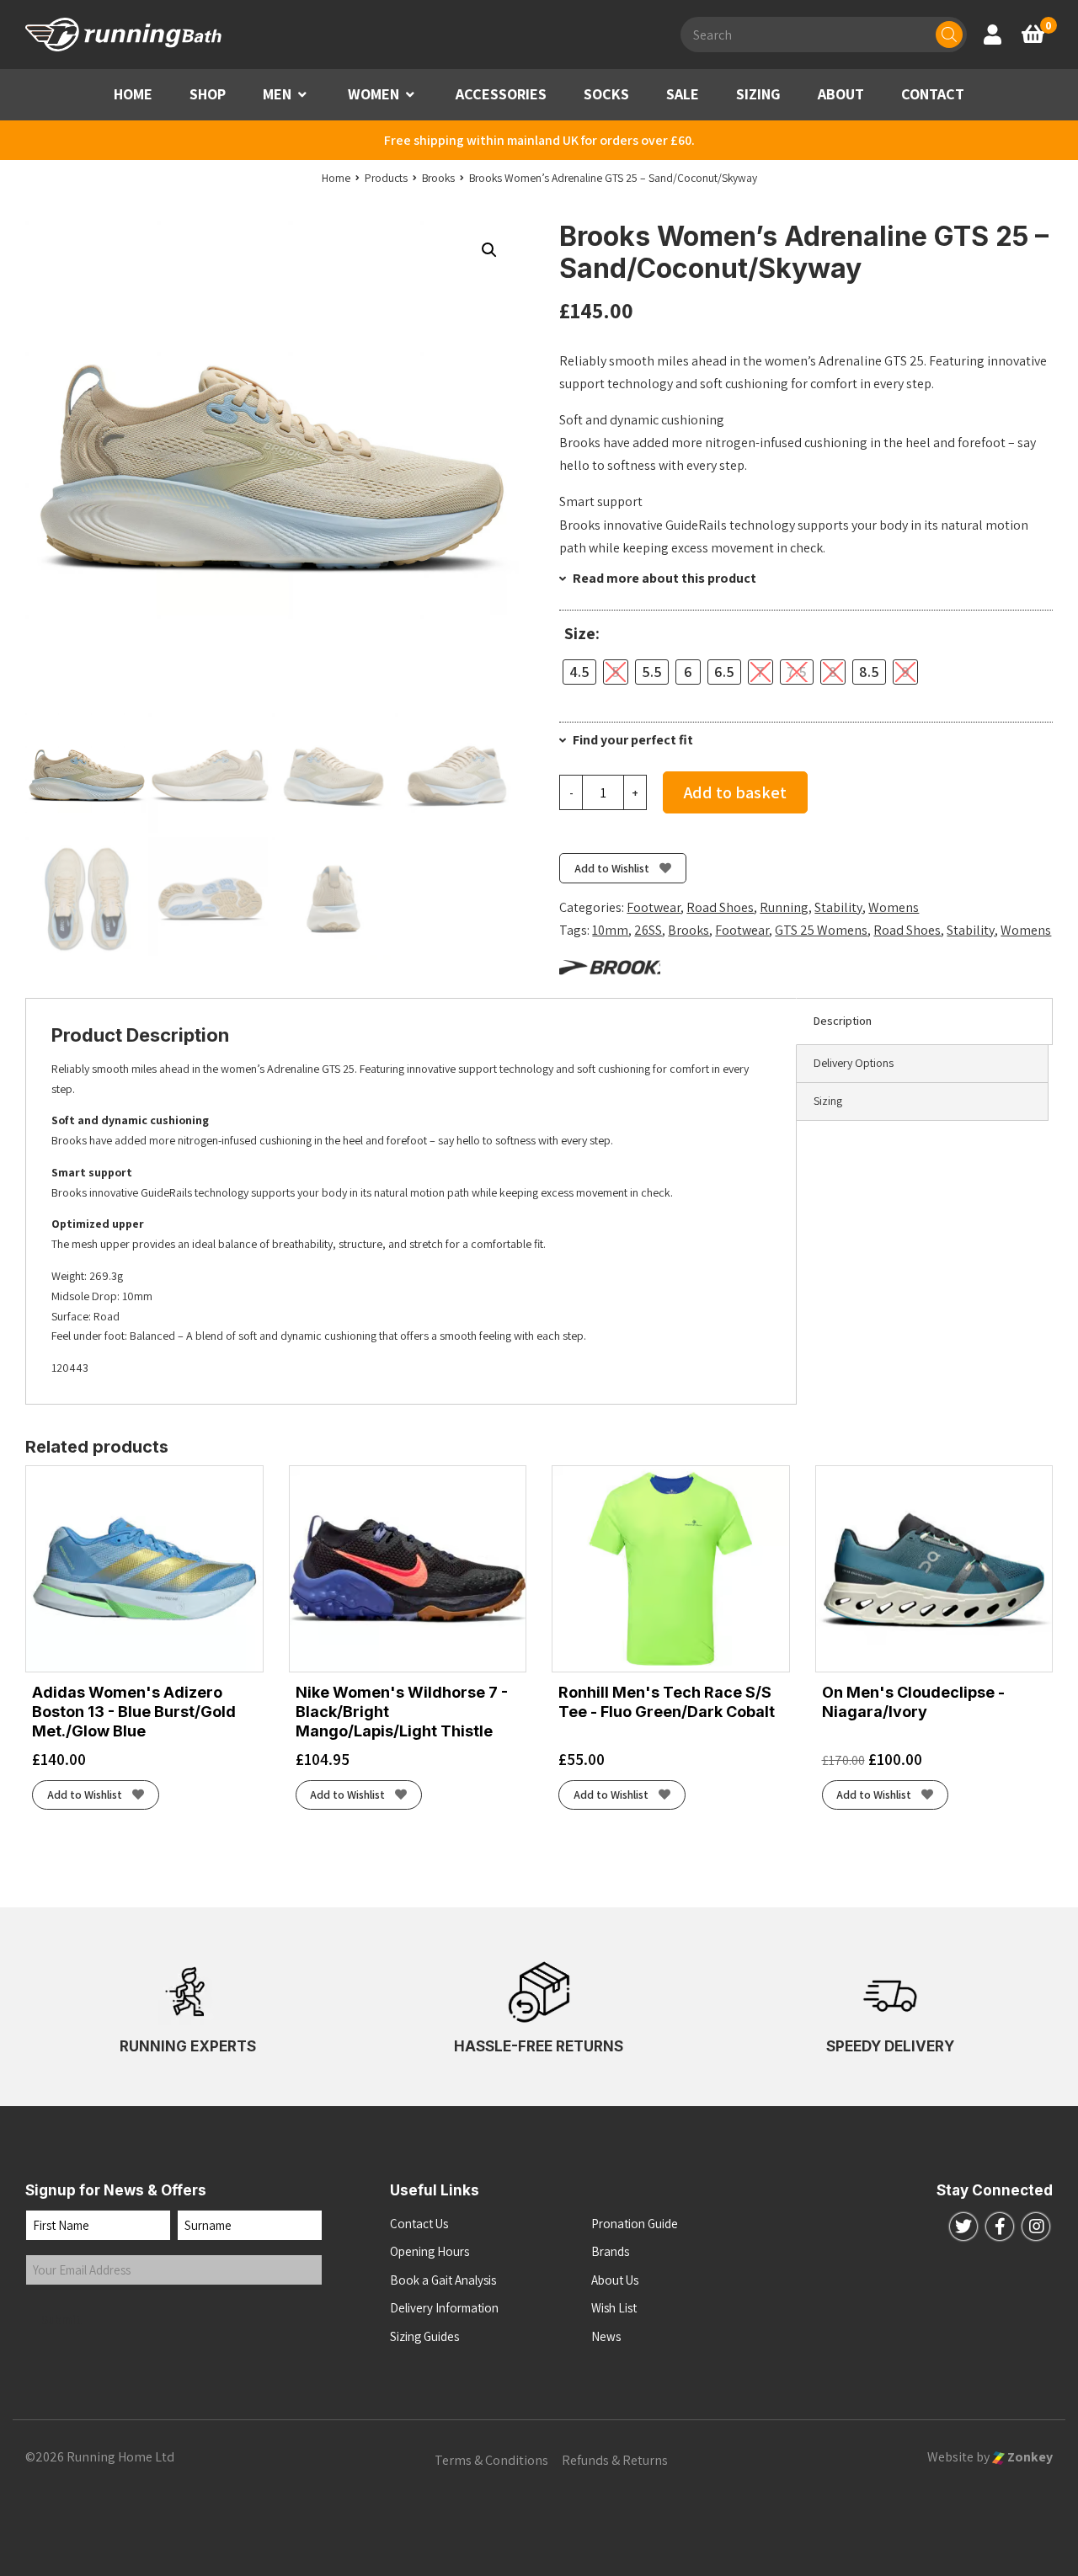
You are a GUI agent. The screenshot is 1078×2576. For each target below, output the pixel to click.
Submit (61, 2320)
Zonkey (1029, 2457)
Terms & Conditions (491, 2460)
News (606, 2336)
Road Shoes (720, 907)
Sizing (828, 1101)
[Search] (949, 35)
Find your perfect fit (632, 740)
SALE (683, 94)
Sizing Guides (424, 2336)
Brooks (688, 930)
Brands (610, 2251)
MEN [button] (277, 94)
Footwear (654, 907)
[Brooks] (610, 966)
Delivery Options (854, 1063)
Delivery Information (444, 2308)
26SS (648, 930)
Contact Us (419, 2224)
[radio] (579, 672)
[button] (302, 95)
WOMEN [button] (374, 94)
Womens (894, 907)
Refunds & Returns (615, 2460)
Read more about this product (663, 578)
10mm (610, 930)
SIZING (758, 94)
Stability (838, 907)
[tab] (924, 1021)
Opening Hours (430, 2251)
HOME (133, 94)
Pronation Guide (635, 2224)
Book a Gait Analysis (443, 2280)
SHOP (208, 94)
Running (784, 907)
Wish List (614, 2308)
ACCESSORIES (501, 94)
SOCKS (606, 94)
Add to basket (735, 792)
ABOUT (841, 94)
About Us (615, 2280)
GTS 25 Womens (821, 930)
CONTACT (933, 94)
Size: (582, 634)
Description (843, 1021)
